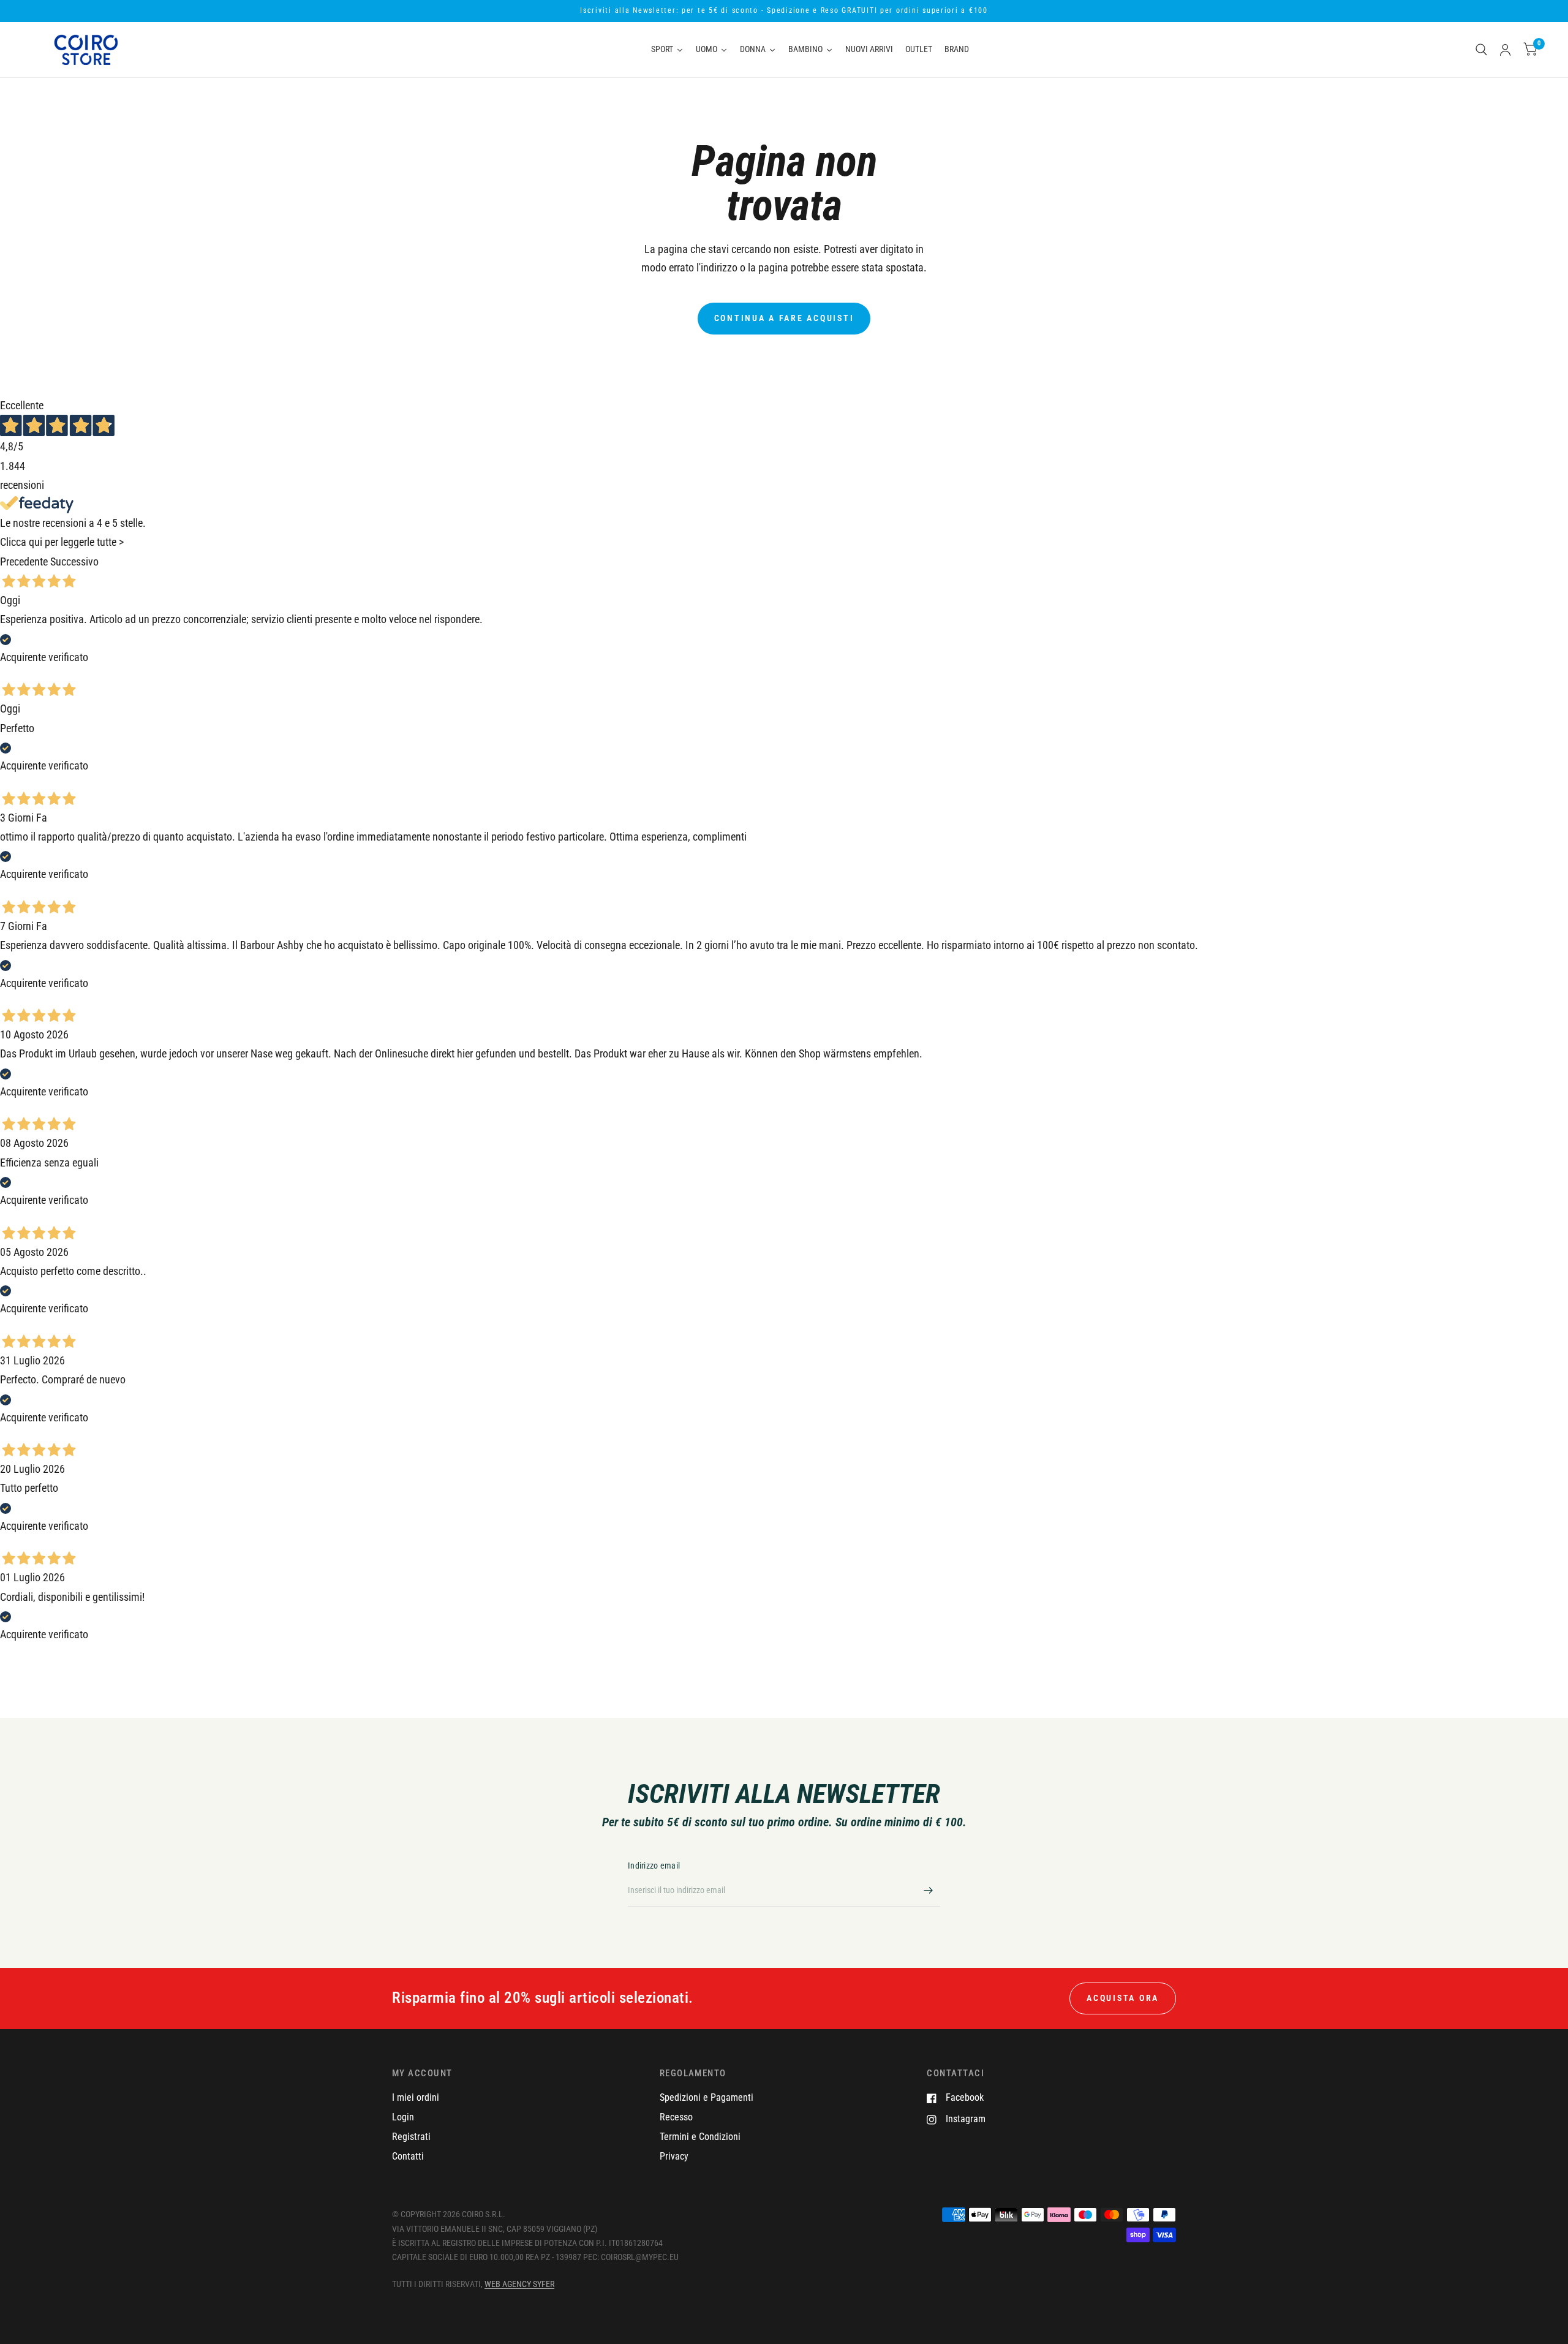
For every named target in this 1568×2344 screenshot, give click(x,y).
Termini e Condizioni (700, 2137)
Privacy (674, 2156)
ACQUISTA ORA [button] (1123, 1998)
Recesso (676, 2117)
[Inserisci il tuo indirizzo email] (928, 1891)
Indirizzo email (654, 1866)
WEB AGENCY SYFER (519, 2284)
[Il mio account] (1505, 50)
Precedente (24, 562)
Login (403, 2117)
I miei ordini (416, 2097)
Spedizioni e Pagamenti (707, 2097)
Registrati (411, 2137)
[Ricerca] (1481, 50)
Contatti (408, 2156)
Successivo (74, 562)
